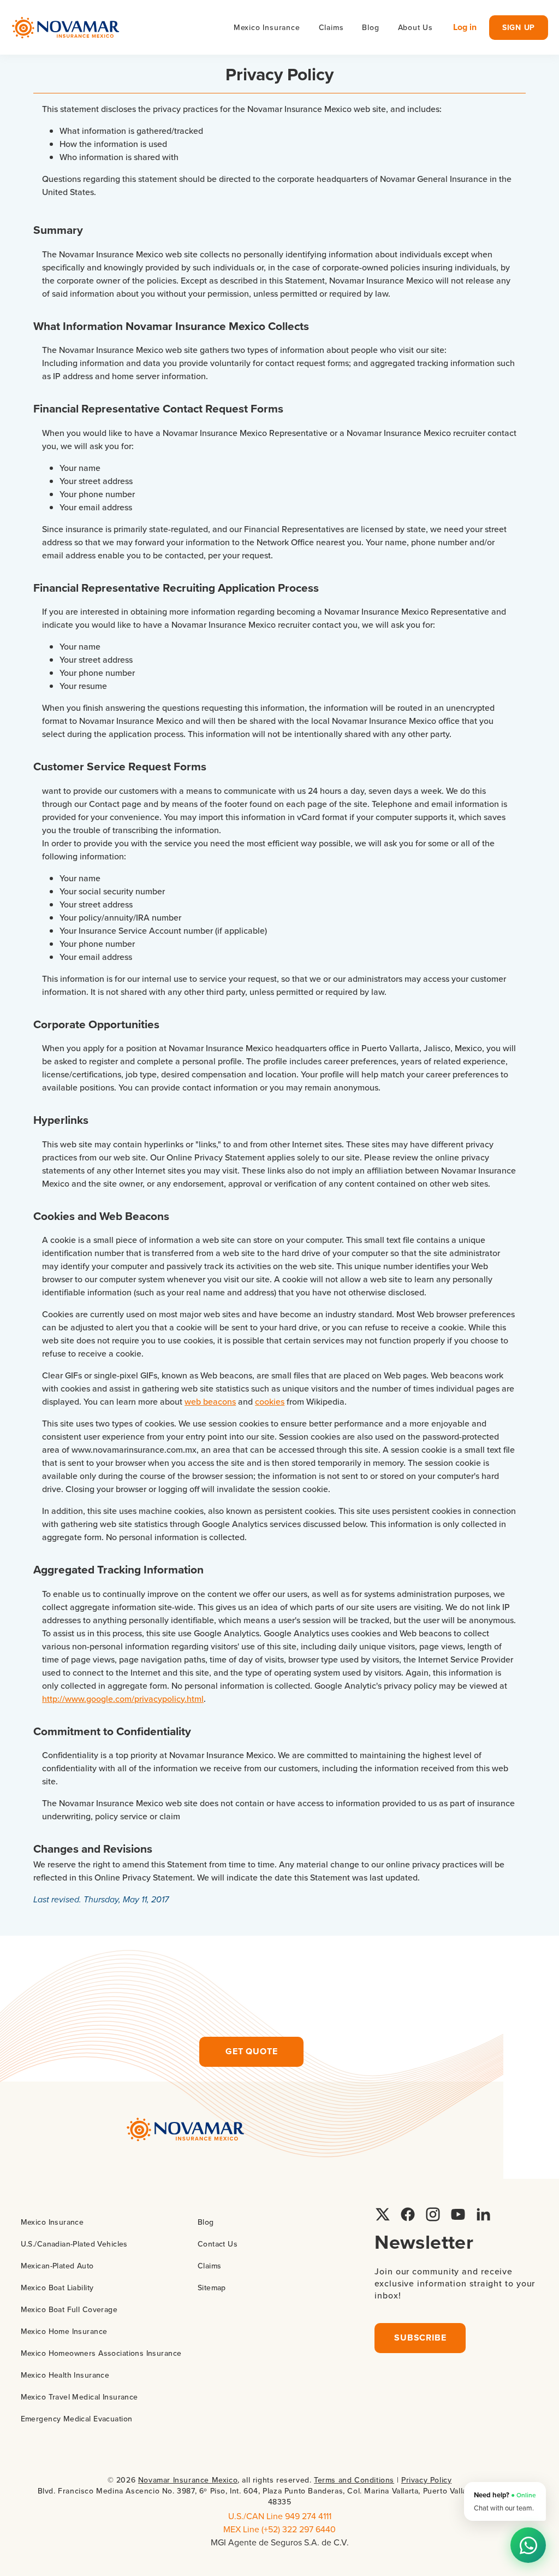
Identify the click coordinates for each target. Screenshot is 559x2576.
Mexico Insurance (52, 2222)
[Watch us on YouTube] (458, 2214)
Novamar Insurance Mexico (188, 2480)
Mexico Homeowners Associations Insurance (101, 2353)
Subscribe (420, 2338)
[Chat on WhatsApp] (528, 2545)
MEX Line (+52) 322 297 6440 (279, 2529)
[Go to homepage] (66, 28)
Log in (465, 27)
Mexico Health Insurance (65, 2375)
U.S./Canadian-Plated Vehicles (74, 2244)
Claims (331, 27)
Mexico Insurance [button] (267, 27)
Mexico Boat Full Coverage (69, 2309)
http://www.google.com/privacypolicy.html (123, 1699)
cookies (270, 1401)
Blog (370, 27)
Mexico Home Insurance (64, 2331)
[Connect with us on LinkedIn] (483, 2214)
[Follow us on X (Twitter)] (383, 2214)
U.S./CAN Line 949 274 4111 (280, 2516)
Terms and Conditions (354, 2480)
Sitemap (212, 2288)
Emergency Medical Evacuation (77, 2419)
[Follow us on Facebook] (408, 2214)
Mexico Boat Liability (57, 2288)
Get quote (251, 2051)
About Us (415, 27)
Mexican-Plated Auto (57, 2266)
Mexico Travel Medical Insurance (79, 2397)
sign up (519, 27)
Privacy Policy (426, 2480)
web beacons (210, 1401)
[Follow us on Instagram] (433, 2214)
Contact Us (218, 2244)
